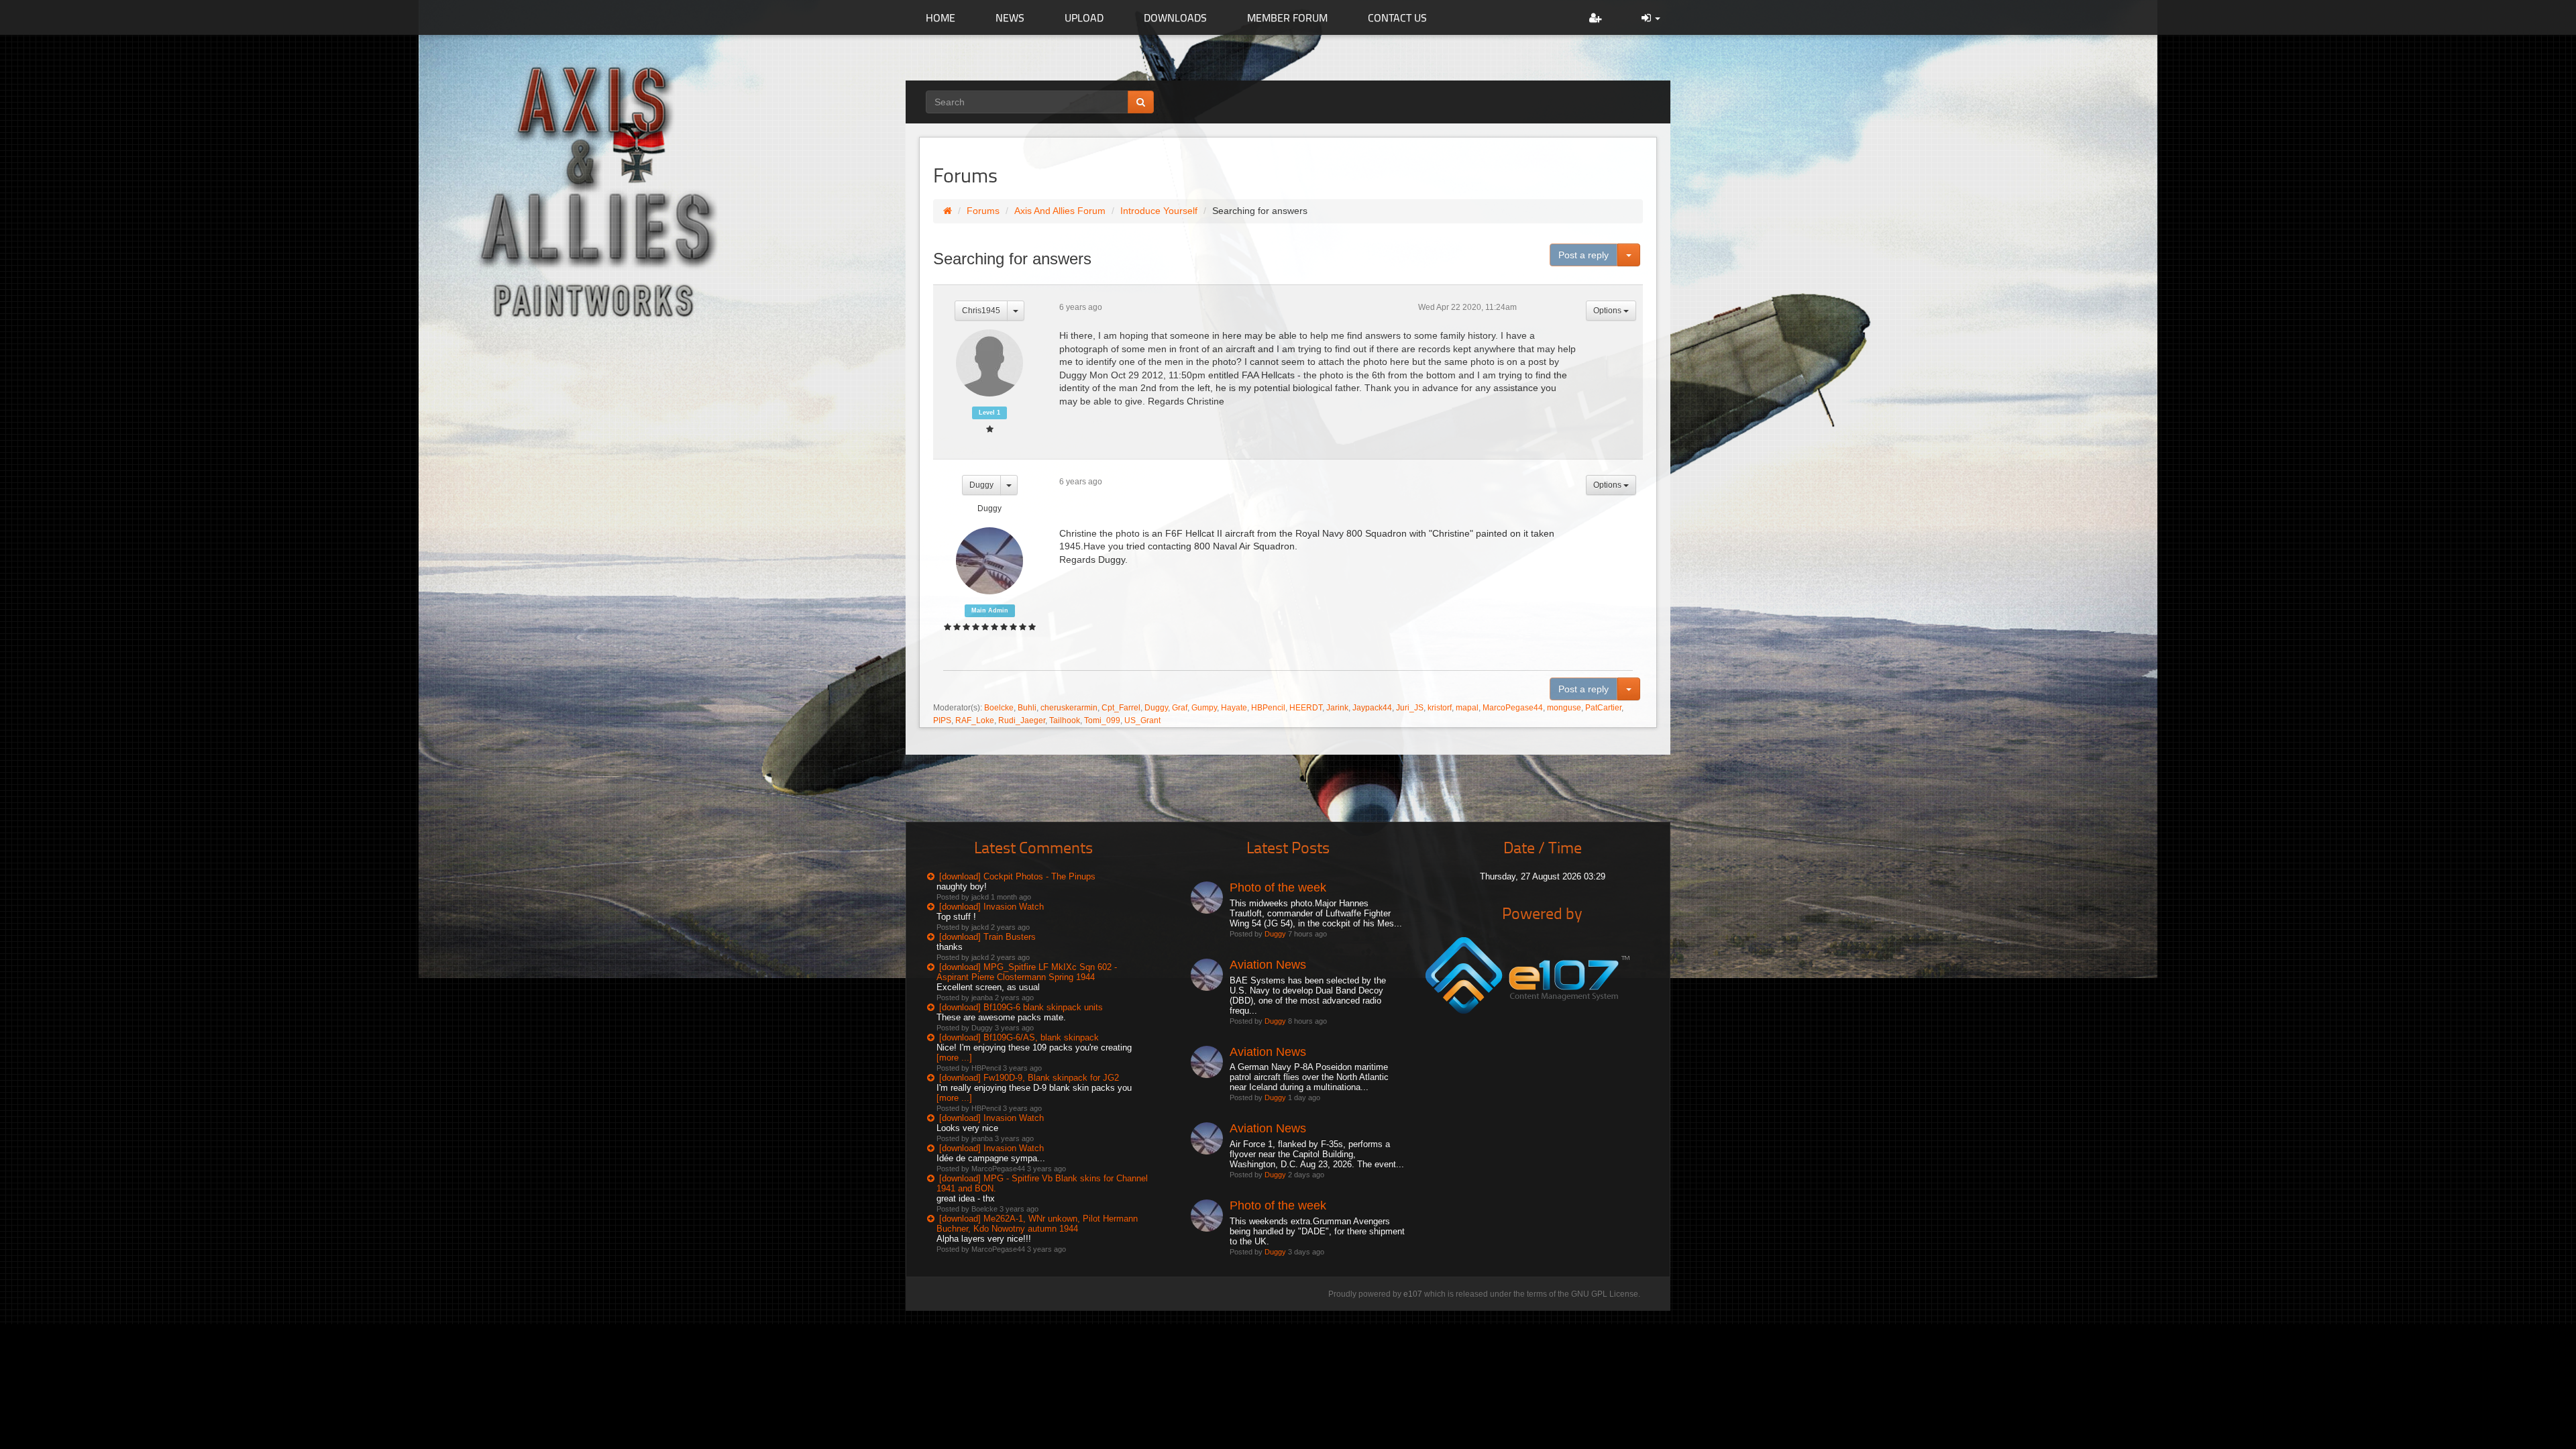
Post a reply (1584, 255)
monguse (1564, 708)
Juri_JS (1410, 708)
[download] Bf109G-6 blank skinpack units (1021, 1007)
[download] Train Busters (987, 937)
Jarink (1337, 708)
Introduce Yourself (1159, 211)
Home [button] (941, 17)
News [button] (1010, 17)
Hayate (1234, 708)
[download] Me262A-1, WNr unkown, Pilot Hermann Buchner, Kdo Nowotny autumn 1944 (1037, 1224)
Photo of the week (1278, 888)
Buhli (1027, 708)
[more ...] (954, 1058)
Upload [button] (1084, 17)
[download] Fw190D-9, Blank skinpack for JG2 (1029, 1078)
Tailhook (1065, 720)
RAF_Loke (975, 720)
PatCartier (1603, 708)
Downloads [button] (1175, 17)
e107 (1413, 1294)
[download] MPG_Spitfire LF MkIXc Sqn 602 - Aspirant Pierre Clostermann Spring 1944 (1027, 972)
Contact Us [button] (1397, 17)
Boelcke (999, 708)
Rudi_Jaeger (1022, 720)
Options (1608, 311)
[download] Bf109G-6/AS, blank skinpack (1019, 1037)
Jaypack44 (1372, 708)
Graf (1180, 708)
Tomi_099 (1102, 720)
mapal (1467, 708)
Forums (983, 211)
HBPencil (1268, 708)
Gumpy (1204, 708)
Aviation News (1268, 965)
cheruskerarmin (1069, 708)
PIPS (942, 720)
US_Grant (1142, 720)
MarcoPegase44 (1513, 708)
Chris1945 (981, 311)
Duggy (981, 485)
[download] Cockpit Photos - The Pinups (1017, 876)
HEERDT (1306, 708)
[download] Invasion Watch (991, 907)
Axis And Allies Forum (1060, 211)
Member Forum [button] (1287, 17)
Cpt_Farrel (1121, 708)
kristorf (1440, 708)
